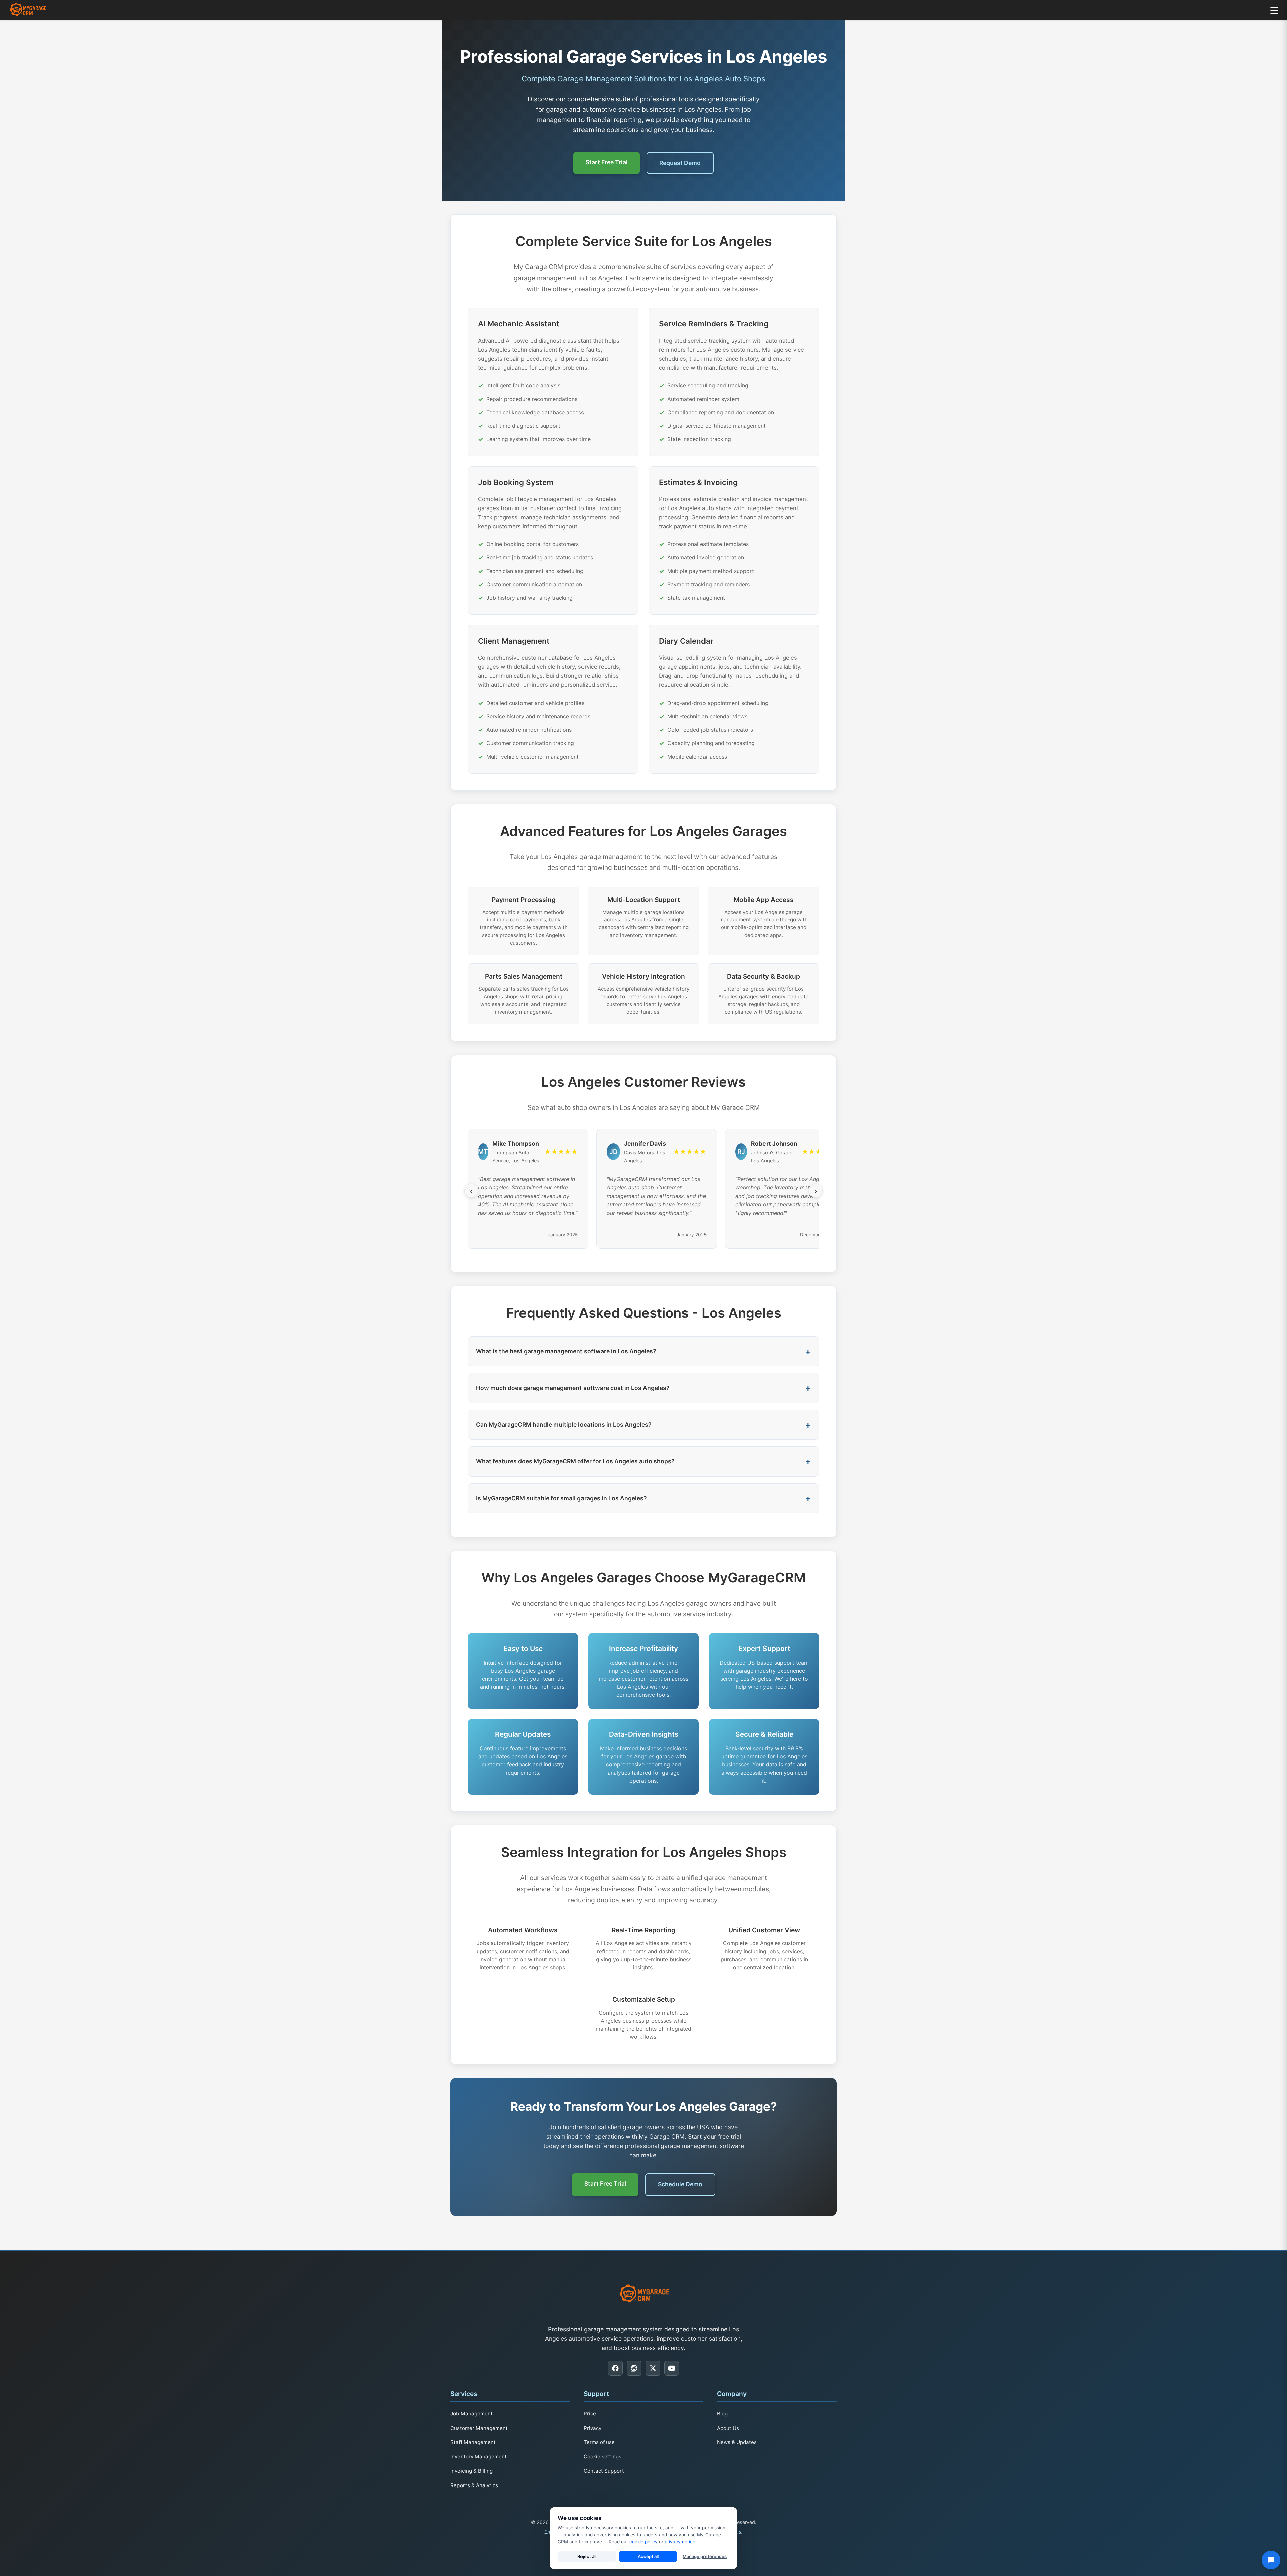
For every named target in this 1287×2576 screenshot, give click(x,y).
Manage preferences (705, 2556)
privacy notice (680, 2542)
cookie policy (643, 2542)
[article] (553, 382)
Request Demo (680, 163)
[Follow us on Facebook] (615, 2368)
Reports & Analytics (474, 2485)
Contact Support (604, 2471)
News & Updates (737, 2442)
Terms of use (599, 2442)
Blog (722, 2414)
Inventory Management (479, 2457)
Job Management (472, 2414)
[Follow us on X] (653, 2368)
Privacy (592, 2428)
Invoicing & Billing (472, 2471)
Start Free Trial (607, 162)
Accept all (648, 2556)
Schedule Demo (680, 2184)
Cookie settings (602, 2457)
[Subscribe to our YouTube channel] (672, 2368)
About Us (728, 2428)
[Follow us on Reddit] (634, 2368)
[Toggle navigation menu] (1274, 10)
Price (590, 2414)
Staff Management (473, 2442)
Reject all (587, 2556)
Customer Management (479, 2428)
